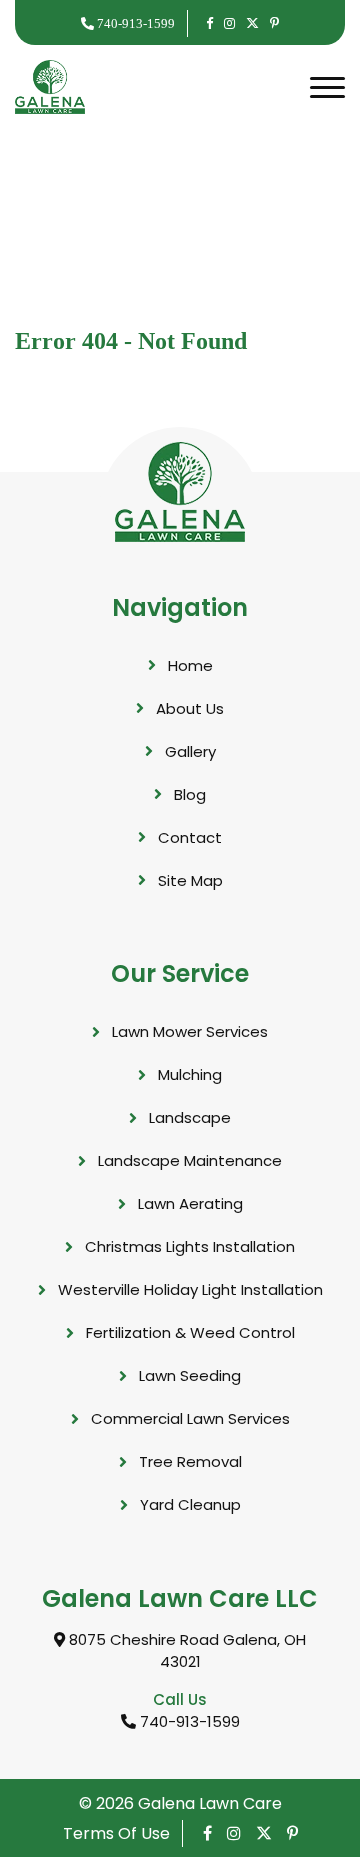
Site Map (190, 880)
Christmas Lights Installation (190, 1246)
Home (190, 665)
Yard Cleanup (190, 1504)
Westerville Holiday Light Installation (190, 1289)
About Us (190, 708)
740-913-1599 (134, 23)
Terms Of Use (116, 1833)
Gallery (190, 751)
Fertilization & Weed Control (190, 1332)
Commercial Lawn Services (190, 1418)
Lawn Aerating (190, 1203)
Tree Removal (190, 1461)
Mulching (190, 1074)
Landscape (190, 1117)
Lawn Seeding (190, 1375)
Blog (190, 794)
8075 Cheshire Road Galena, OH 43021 (185, 1651)
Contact (190, 837)
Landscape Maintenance (190, 1160)
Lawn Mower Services (190, 1031)
